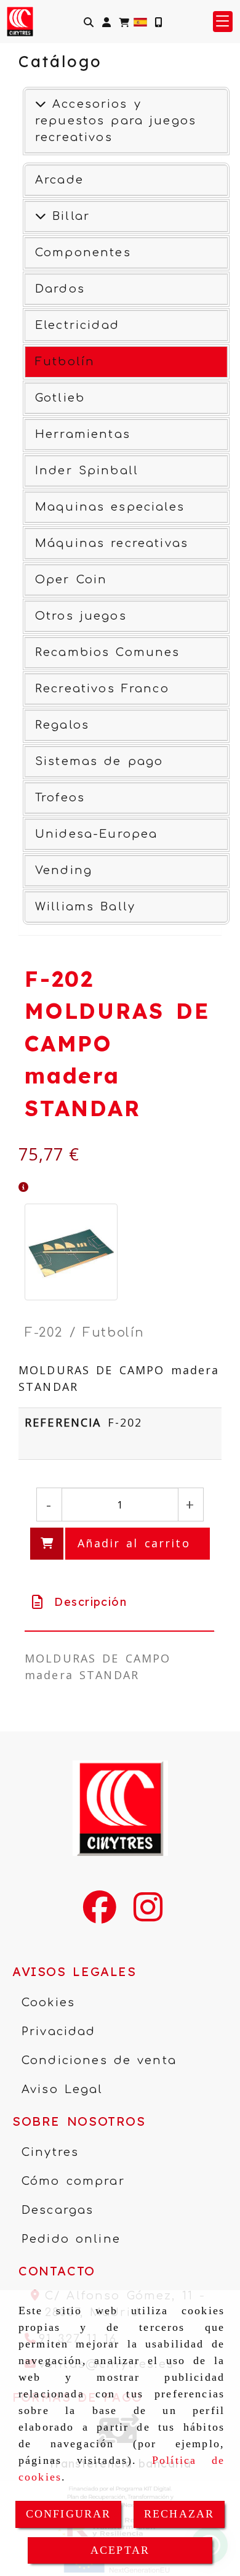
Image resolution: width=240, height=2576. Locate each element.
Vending (64, 870)
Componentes (83, 253)
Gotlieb (60, 398)
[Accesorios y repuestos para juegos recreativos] (41, 104)
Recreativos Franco (102, 689)
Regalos (62, 725)
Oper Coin (71, 580)
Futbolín (65, 362)
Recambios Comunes (108, 652)
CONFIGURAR (69, 2514)
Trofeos (60, 798)
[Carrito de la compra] (124, 22)
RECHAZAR (179, 2514)
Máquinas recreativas (112, 543)
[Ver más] (41, 216)
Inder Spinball (87, 471)
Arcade (59, 180)
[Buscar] (89, 22)
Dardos (60, 289)
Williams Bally (85, 907)
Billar (68, 216)
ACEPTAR (120, 2550)
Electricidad (77, 325)
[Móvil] (158, 22)
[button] (106, 22)
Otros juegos (81, 616)
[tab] (119, 1602)
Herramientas (83, 434)
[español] (140, 21)
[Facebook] (100, 1915)
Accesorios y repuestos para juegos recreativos (116, 121)
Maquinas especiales (110, 507)
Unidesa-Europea (96, 834)
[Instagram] (148, 1915)
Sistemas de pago (99, 761)
